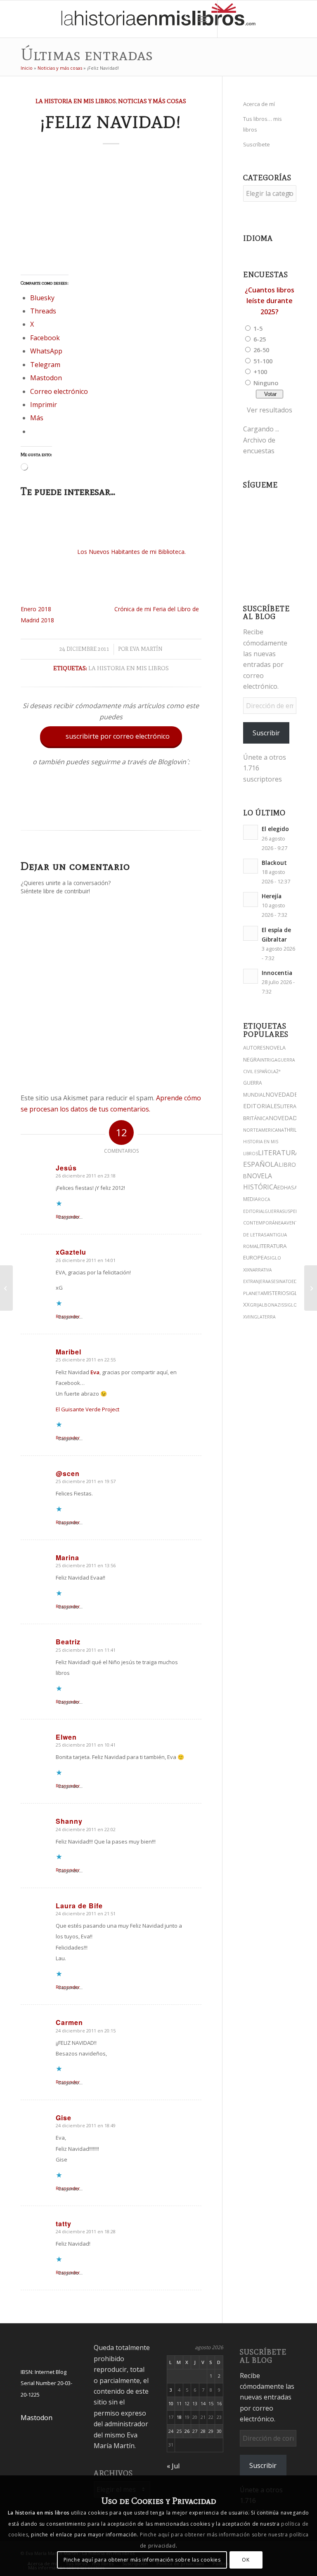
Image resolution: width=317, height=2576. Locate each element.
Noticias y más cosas (60, 68)
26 (187, 2431)
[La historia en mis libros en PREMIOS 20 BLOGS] (6, 1288)
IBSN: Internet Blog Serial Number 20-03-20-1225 (46, 2383)
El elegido (275, 829)
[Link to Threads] (255, 19)
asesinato (280, 1281)
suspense (293, 1211)
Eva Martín (146, 649)
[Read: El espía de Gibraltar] (251, 933)
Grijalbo (260, 1305)
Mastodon (37, 2418)
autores (254, 1048)
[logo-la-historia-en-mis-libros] (158, 19)
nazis (278, 1305)
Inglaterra (263, 1317)
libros (289, 1164)
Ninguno (266, 383)
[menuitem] (184, 19)
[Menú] (202, 19)
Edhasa (287, 1188)
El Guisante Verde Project (88, 1409)
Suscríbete (257, 144)
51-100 (263, 361)
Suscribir (266, 733)
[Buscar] (184, 19)
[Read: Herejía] (251, 899)
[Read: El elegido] (251, 832)
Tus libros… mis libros (263, 124)
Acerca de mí (259, 104)
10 (171, 2403)
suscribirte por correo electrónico (112, 736)
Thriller (294, 1130)
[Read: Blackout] (251, 866)
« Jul (173, 2466)
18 (179, 2417)
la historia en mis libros (129, 668)
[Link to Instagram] (230, 19)
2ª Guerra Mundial (262, 1083)
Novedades (286, 1118)
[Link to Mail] (292, 19)
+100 (260, 372)
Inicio (27, 68)
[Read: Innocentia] (251, 976)
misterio (275, 1293)
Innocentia (277, 973)
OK (246, 2560)
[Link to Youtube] (267, 19)
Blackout (274, 863)
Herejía (272, 896)
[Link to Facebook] (280, 19)
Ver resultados (270, 410)
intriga (269, 1060)
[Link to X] (243, 19)
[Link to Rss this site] (305, 19)
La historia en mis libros (76, 101)
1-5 (258, 328)
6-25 (260, 339)
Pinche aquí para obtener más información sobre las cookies (142, 2560)
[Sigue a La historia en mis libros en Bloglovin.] (111, 812)
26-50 (261, 350)
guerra (273, 1211)
